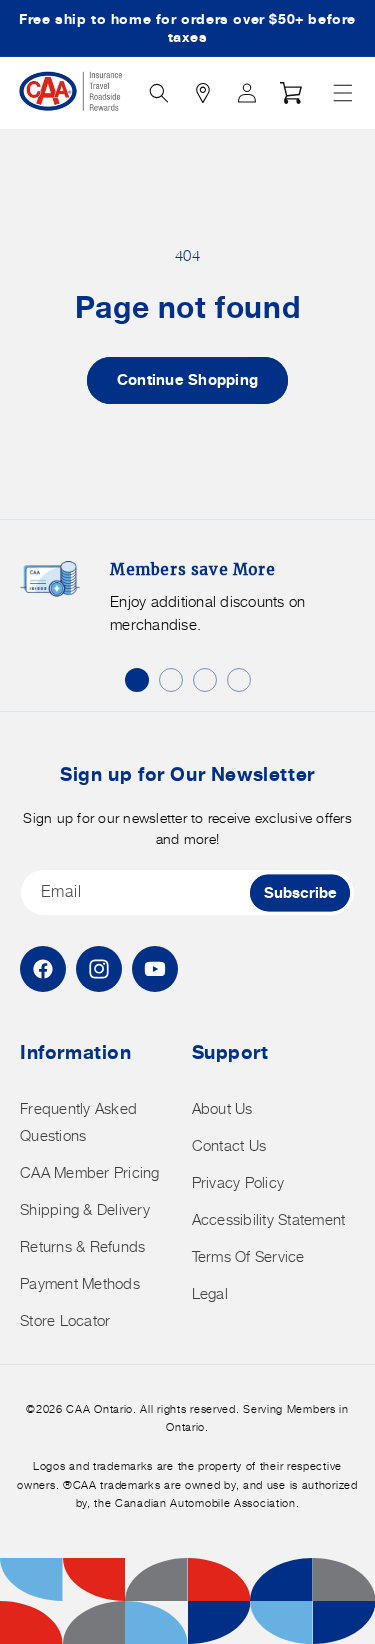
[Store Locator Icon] (203, 93)
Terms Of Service (248, 1256)
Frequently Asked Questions (78, 1122)
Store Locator (65, 1320)
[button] (343, 93)
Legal (210, 1293)
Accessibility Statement (269, 1219)
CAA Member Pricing (90, 1172)
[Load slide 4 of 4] (239, 680)
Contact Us (229, 1145)
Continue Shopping (187, 379)
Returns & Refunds (82, 1246)
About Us (222, 1108)
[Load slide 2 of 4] (171, 680)
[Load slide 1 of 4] (137, 680)
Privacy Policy (238, 1182)
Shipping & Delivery (85, 1209)
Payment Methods (80, 1283)
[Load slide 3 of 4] (205, 680)
